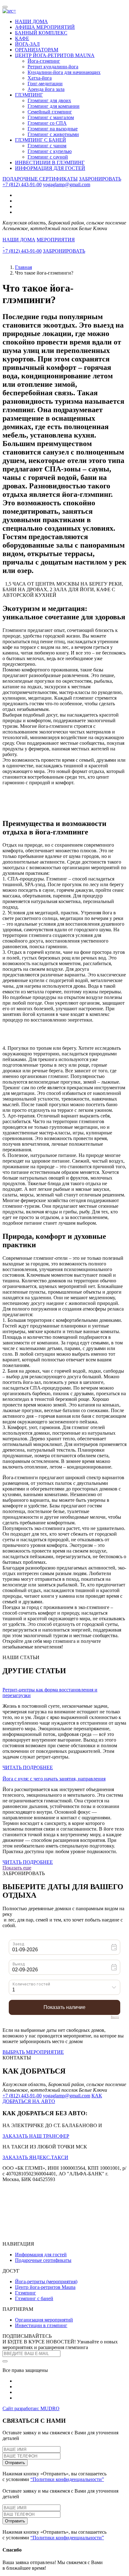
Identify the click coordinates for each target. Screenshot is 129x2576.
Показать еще (17, 1868)
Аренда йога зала (46, 89)
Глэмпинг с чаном (47, 146)
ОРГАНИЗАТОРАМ (37, 50)
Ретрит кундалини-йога (53, 67)
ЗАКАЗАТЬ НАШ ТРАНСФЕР (36, 2136)
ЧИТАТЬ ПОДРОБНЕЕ (28, 1767)
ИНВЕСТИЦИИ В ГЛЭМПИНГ (50, 163)
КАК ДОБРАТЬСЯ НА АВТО (52, 2098)
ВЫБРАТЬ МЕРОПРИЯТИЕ (33, 2052)
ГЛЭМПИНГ (29, 95)
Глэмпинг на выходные (53, 129)
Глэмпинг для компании (54, 106)
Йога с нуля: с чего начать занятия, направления (54, 1779)
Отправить (15, 2463)
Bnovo (115, 2017)
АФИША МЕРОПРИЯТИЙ (45, 27)
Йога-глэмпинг (44, 61)
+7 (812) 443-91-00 (22, 184)
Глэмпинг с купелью (50, 151)
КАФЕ (22, 38)
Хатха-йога (40, 78)
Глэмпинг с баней (34, 2298)
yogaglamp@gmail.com (67, 184)
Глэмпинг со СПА (47, 123)
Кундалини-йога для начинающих (64, 72)
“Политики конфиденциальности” (67, 2479)
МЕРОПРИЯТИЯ (56, 240)
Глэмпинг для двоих (49, 100)
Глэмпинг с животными (53, 134)
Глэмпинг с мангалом (51, 117)
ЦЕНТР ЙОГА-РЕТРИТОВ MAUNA (55, 55)
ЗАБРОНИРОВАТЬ (100, 179)
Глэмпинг (26, 2293)
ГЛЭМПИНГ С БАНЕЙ (41, 140)
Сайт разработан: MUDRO (31, 2408)
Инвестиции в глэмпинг (41, 2325)
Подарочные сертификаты (43, 2260)
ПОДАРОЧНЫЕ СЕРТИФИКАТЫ (40, 179)
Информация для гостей (41, 2255)
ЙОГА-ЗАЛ (27, 44)
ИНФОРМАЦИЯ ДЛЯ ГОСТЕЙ (50, 168)
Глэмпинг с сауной (48, 157)
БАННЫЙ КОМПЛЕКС (41, 33)
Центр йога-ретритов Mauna (45, 2287)
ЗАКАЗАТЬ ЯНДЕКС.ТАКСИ (35, 2157)
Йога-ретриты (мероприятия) (46, 2282)
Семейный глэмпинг (50, 112)
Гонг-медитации (45, 84)
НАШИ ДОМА (31, 21)
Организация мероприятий (44, 2320)
